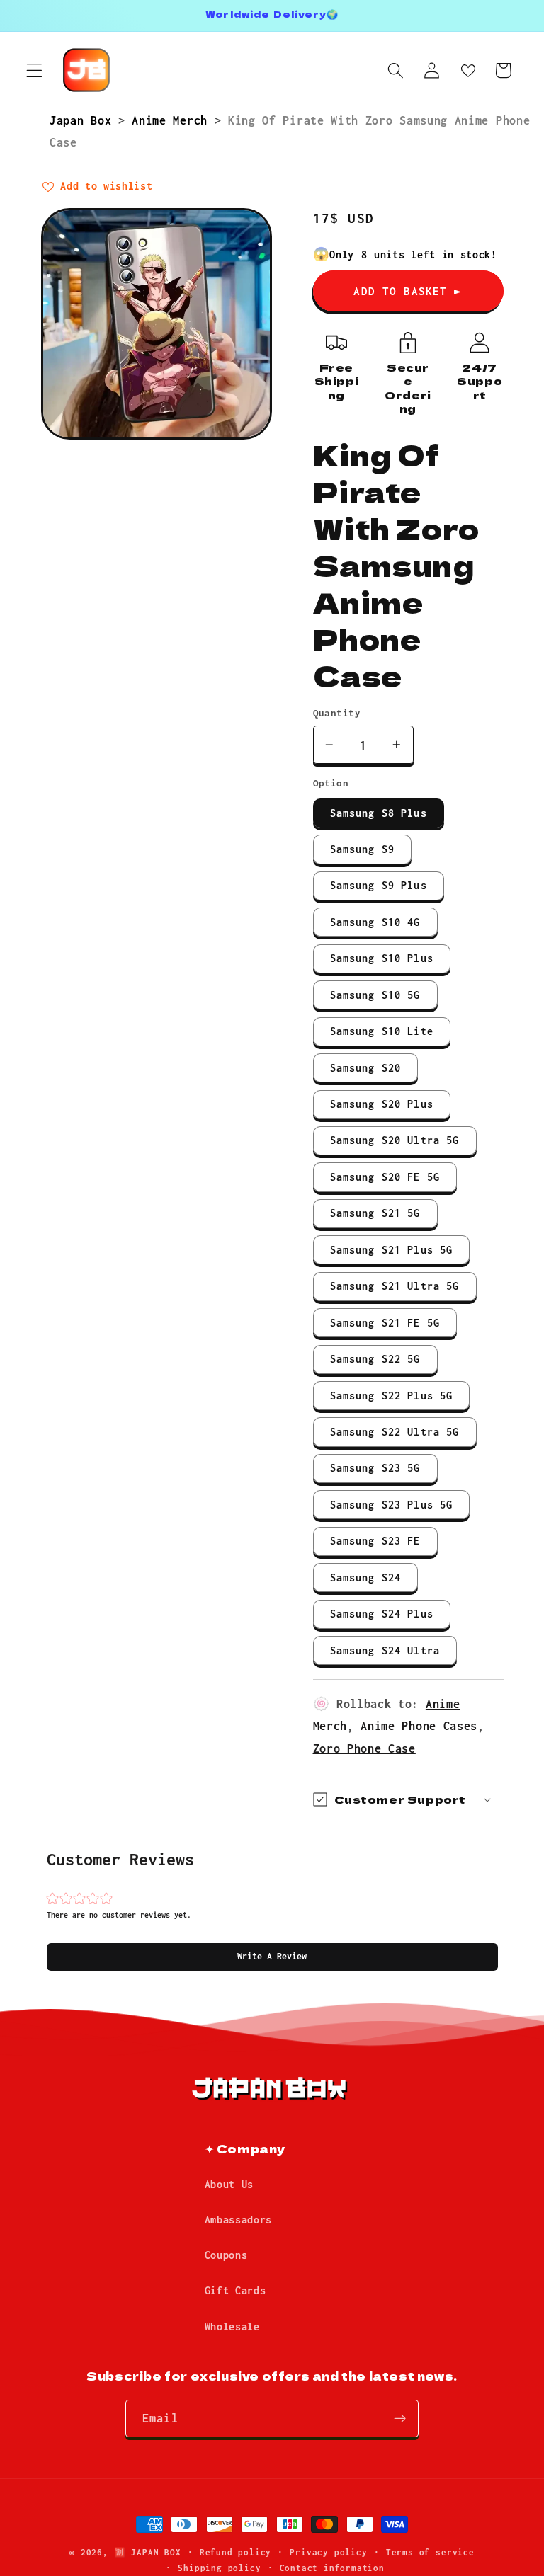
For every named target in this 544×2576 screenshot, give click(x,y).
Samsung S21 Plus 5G (392, 1250)
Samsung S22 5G (375, 1359)
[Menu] (34, 70)
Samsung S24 (366, 1578)
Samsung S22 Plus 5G (392, 1396)
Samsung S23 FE (375, 1541)
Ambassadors (239, 2220)
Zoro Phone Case (364, 1748)
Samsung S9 (363, 849)
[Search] (396, 70)
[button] (272, 1957)
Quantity (337, 713)
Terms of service (430, 2552)
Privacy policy (328, 2552)
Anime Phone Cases (419, 1725)
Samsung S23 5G (375, 1468)
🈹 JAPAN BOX (148, 2552)
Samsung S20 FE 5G (385, 1177)
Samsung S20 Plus (382, 1104)
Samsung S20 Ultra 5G (395, 1140)
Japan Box (84, 120)
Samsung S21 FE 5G (385, 1323)
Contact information (332, 2568)
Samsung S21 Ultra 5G (395, 1286)
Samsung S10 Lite (382, 1031)
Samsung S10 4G (375, 922)
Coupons (226, 2255)
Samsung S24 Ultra (385, 1650)
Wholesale (232, 2326)
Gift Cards (236, 2290)
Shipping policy (219, 2568)
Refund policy (236, 2552)
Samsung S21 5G (375, 1213)
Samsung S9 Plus (379, 885)
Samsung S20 (366, 1068)
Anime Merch (173, 120)
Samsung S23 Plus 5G (392, 1505)
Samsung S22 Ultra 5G (395, 1432)
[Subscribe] (400, 2419)
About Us (229, 2184)
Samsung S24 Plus (382, 1614)
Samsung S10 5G (375, 995)
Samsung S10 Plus (382, 958)
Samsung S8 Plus (379, 813)
